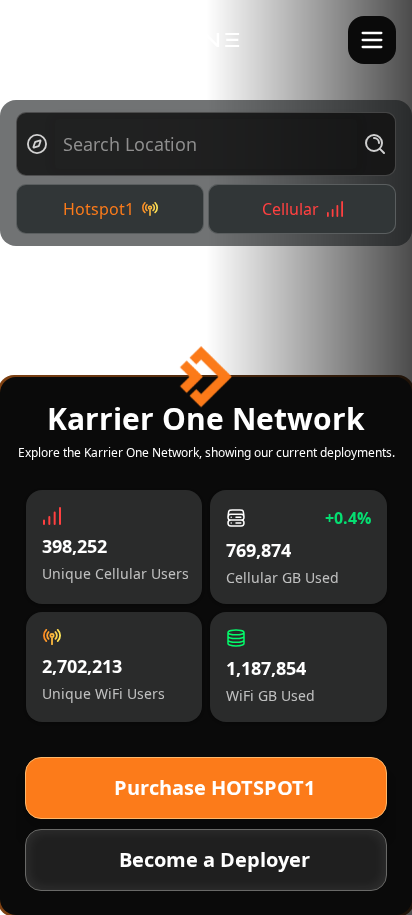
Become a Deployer (214, 859)
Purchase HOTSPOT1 (214, 787)
